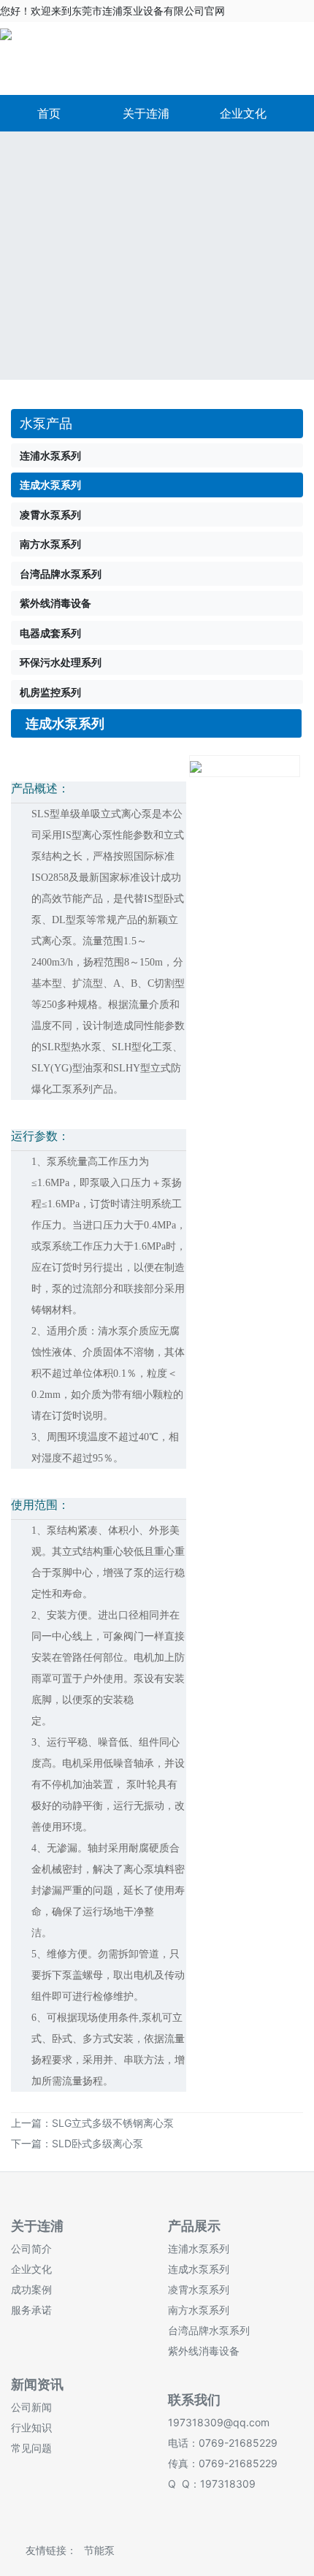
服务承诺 (31, 2310)
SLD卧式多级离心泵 (97, 2143)
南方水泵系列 (199, 2310)
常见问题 (31, 2448)
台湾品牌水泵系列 (209, 2330)
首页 (49, 113)
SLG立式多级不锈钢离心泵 (113, 2123)
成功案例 (31, 2289)
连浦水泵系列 (199, 2248)
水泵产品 (46, 423)
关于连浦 (146, 113)
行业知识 (31, 2427)
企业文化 (243, 113)
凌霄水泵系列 (199, 2289)
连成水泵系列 (199, 2269)
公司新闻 (31, 2407)
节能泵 (99, 2550)
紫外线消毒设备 (204, 2351)
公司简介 (31, 2248)
